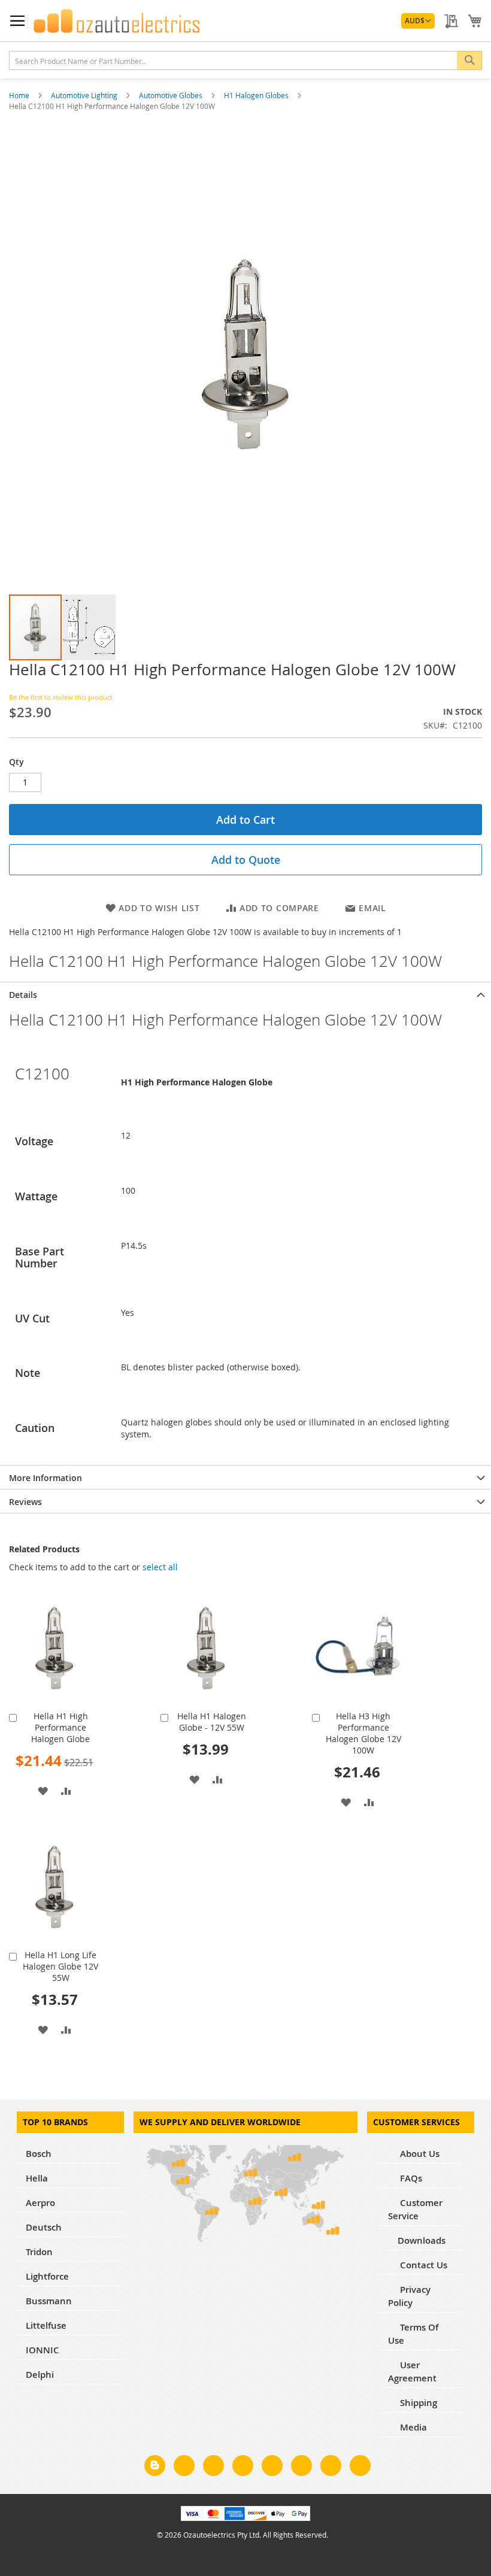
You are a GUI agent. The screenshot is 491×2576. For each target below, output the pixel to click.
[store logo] (117, 21)
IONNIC (43, 2350)
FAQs (410, 2178)
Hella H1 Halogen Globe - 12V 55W (212, 1722)
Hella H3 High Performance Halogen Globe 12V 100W (363, 1733)
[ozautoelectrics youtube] (331, 2468)
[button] (418, 21)
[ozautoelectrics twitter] (243, 2468)
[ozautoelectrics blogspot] (155, 2466)
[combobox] (245, 60)
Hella (37, 2178)
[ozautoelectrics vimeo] (360, 2468)
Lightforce (47, 2276)
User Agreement (412, 2372)
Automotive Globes (172, 95)
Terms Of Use (413, 2334)
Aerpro (40, 2203)
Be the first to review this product (61, 697)
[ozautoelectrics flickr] (301, 2468)
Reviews (25, 1502)
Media (412, 2427)
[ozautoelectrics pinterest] (272, 2468)
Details (23, 995)
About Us (419, 2154)
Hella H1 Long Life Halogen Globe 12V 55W (60, 1966)
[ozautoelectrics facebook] (184, 2468)
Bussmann (49, 2301)
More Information (46, 1478)
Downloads (422, 2240)
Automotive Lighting (85, 95)
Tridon (39, 2252)
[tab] (245, 994)
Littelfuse (46, 2325)
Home (20, 95)
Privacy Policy (409, 2296)
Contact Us (422, 2265)
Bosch (39, 2154)
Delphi (40, 2375)
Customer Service (415, 2209)
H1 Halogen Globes (257, 95)
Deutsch (44, 2227)
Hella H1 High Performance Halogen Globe (60, 1727)
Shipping (417, 2403)
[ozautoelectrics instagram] (213, 2468)
